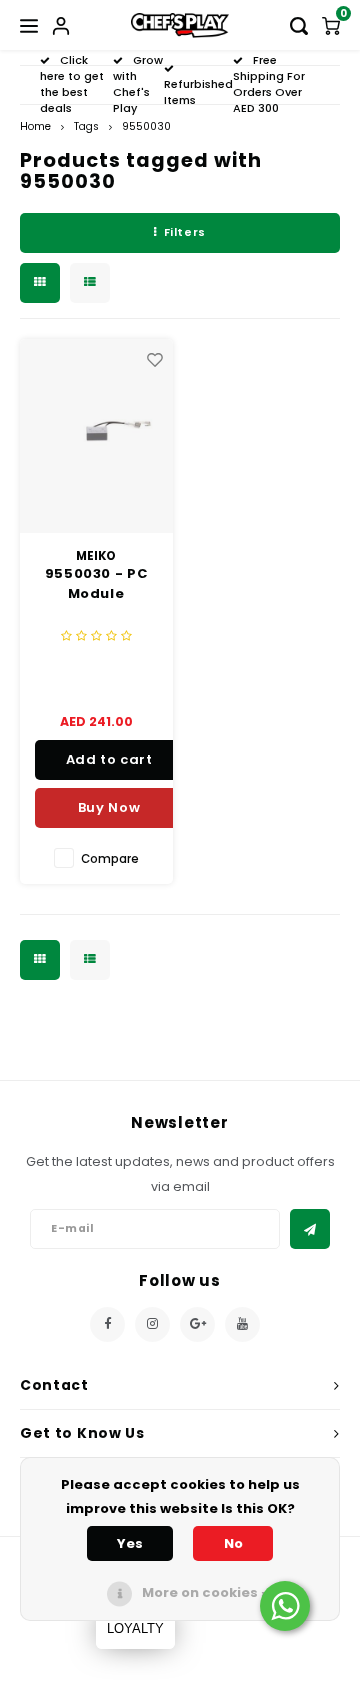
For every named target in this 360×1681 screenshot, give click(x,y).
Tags (86, 126)
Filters (185, 232)
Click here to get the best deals (72, 83)
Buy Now (109, 807)
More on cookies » (205, 1592)
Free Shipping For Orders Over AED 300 (269, 83)
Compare (110, 859)
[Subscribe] (310, 1229)
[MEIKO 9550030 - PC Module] (96, 436)
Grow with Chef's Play (138, 83)
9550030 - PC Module (96, 583)
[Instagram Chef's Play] (152, 1324)
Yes (130, 1543)
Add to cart (109, 759)
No (233, 1543)
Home (35, 126)
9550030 (146, 126)
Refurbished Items (198, 92)
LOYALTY (135, 1628)
